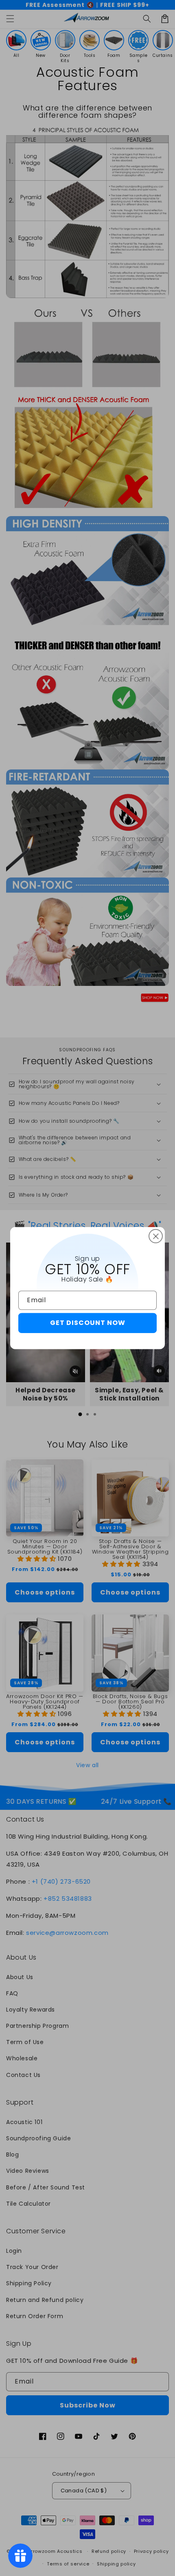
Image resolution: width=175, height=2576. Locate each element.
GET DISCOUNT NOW (88, 1323)
